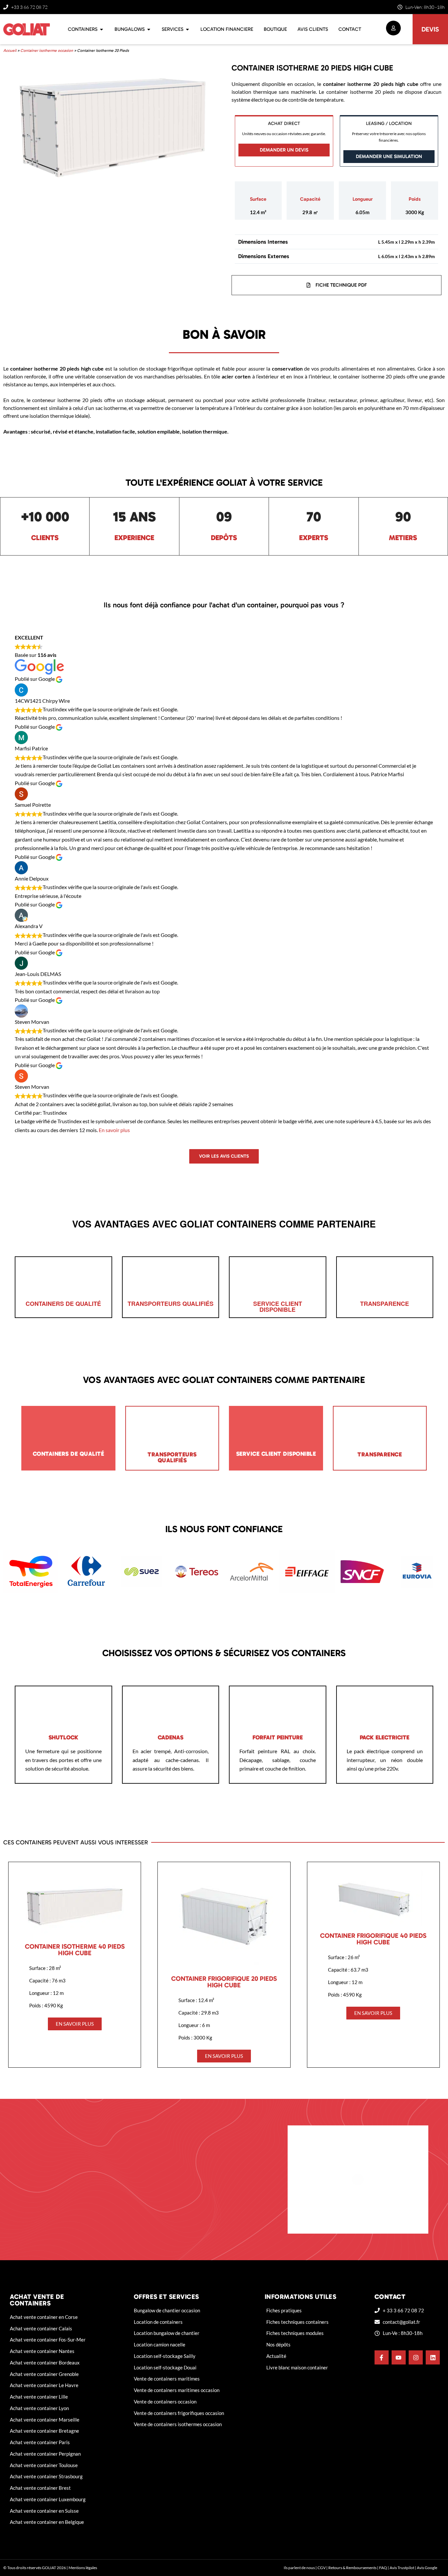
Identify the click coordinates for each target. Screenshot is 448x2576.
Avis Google (427, 2568)
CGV (322, 2568)
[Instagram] (416, 2357)
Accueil (10, 51)
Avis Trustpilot (402, 2568)
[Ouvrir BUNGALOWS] (149, 29)
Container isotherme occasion (47, 51)
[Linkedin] (433, 2357)
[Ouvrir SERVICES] (187, 29)
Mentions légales (83, 2568)
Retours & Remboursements (352, 2568)
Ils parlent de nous (299, 2568)
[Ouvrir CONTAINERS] (102, 29)
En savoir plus (114, 1130)
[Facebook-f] (382, 2357)
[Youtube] (399, 2357)
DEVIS (430, 29)
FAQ (383, 2568)
